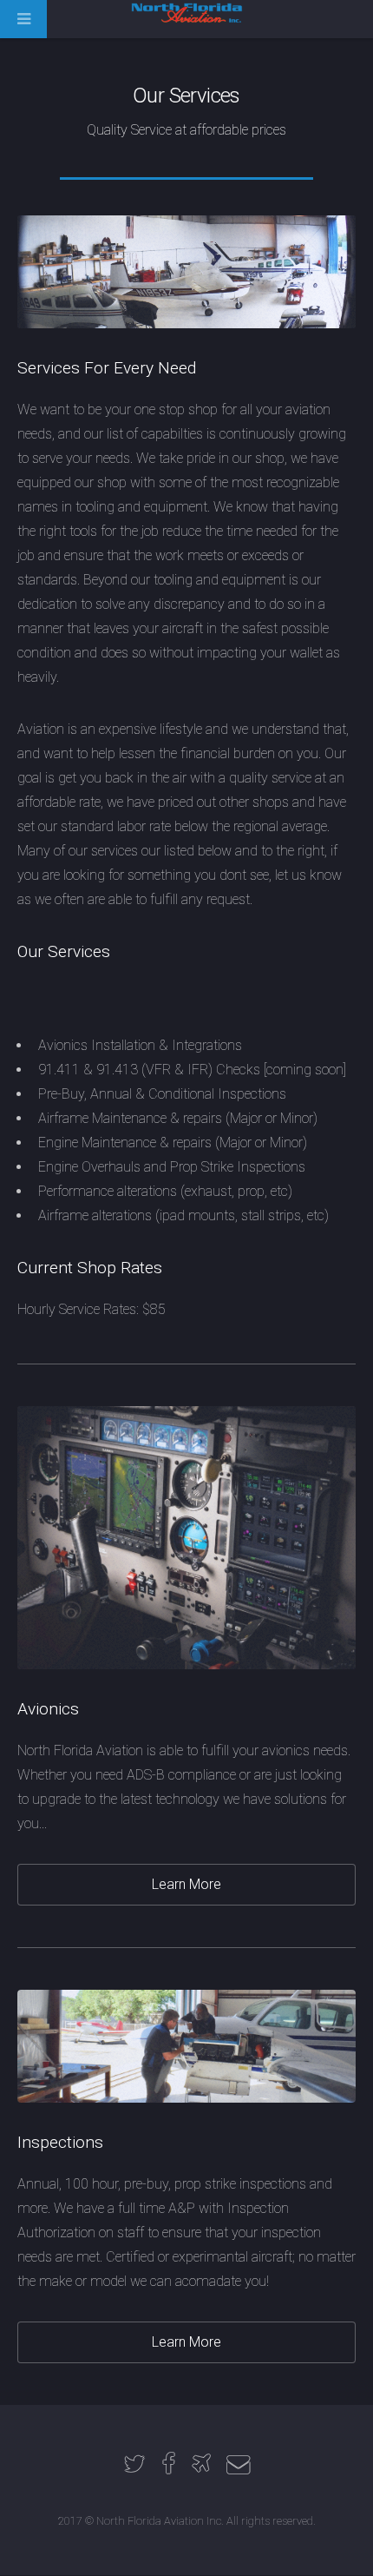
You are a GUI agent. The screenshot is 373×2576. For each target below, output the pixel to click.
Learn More (186, 1884)
